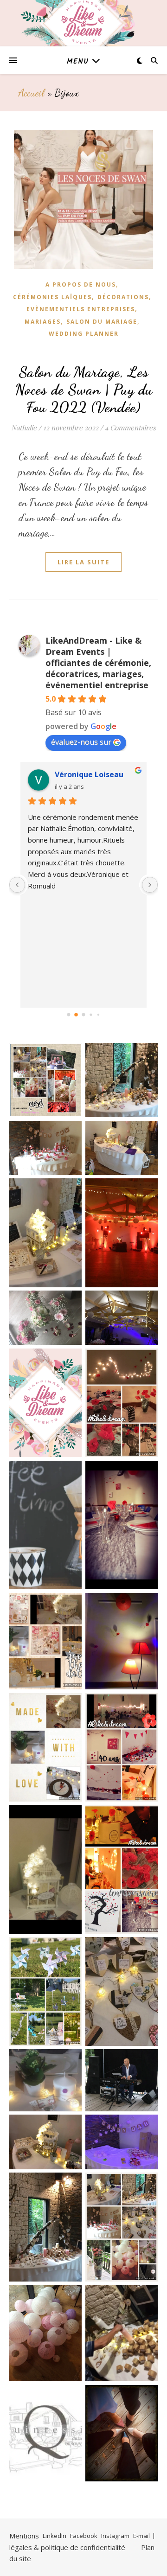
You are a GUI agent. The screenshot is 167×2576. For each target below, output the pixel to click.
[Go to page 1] (76, 1014)
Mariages (43, 322)
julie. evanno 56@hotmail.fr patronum (97, 774)
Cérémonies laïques (52, 297)
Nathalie (24, 428)
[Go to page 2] (83, 1015)
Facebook (84, 2536)
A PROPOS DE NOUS (81, 284)
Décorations (123, 297)
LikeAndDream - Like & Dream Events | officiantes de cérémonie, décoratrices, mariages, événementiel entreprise (98, 663)
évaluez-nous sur (81, 742)
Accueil (32, 93)
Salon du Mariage (102, 322)
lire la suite (83, 562)
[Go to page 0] (68, 1014)
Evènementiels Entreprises (81, 309)
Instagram (115, 2536)
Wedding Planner (84, 334)
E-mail (141, 2536)
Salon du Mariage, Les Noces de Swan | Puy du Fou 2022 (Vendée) (84, 390)
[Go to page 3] (91, 1014)
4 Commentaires (130, 428)
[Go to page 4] (98, 1014)
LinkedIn (55, 2536)
